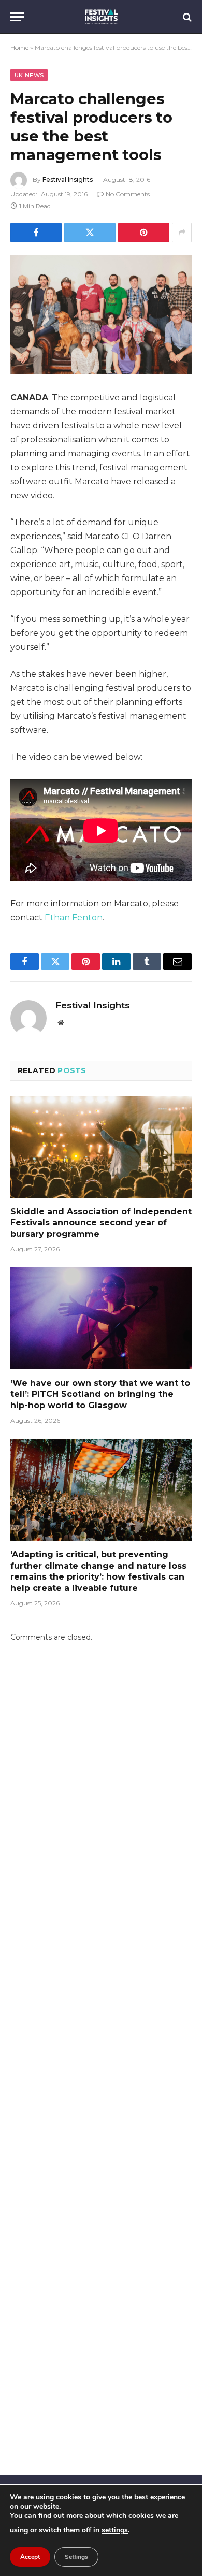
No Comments (128, 194)
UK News (29, 75)
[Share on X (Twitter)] (90, 233)
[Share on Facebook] (36, 233)
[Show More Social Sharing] (182, 233)
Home (19, 47)
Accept (30, 2557)
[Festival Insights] (101, 17)
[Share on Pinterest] (144, 233)
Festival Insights (68, 179)
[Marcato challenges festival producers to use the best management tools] (101, 315)
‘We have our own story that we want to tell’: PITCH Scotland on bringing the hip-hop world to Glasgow (100, 1394)
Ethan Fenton (74, 917)
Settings (76, 2557)
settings (115, 2530)
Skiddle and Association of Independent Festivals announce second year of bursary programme (101, 1223)
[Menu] (17, 17)
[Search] (186, 17)
